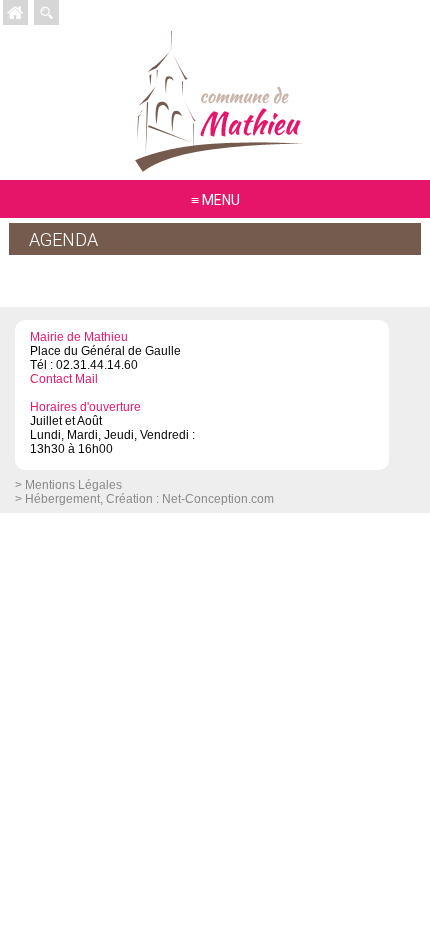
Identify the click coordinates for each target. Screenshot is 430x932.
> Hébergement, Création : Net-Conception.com (144, 499)
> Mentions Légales (68, 485)
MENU (221, 200)
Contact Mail (64, 379)
